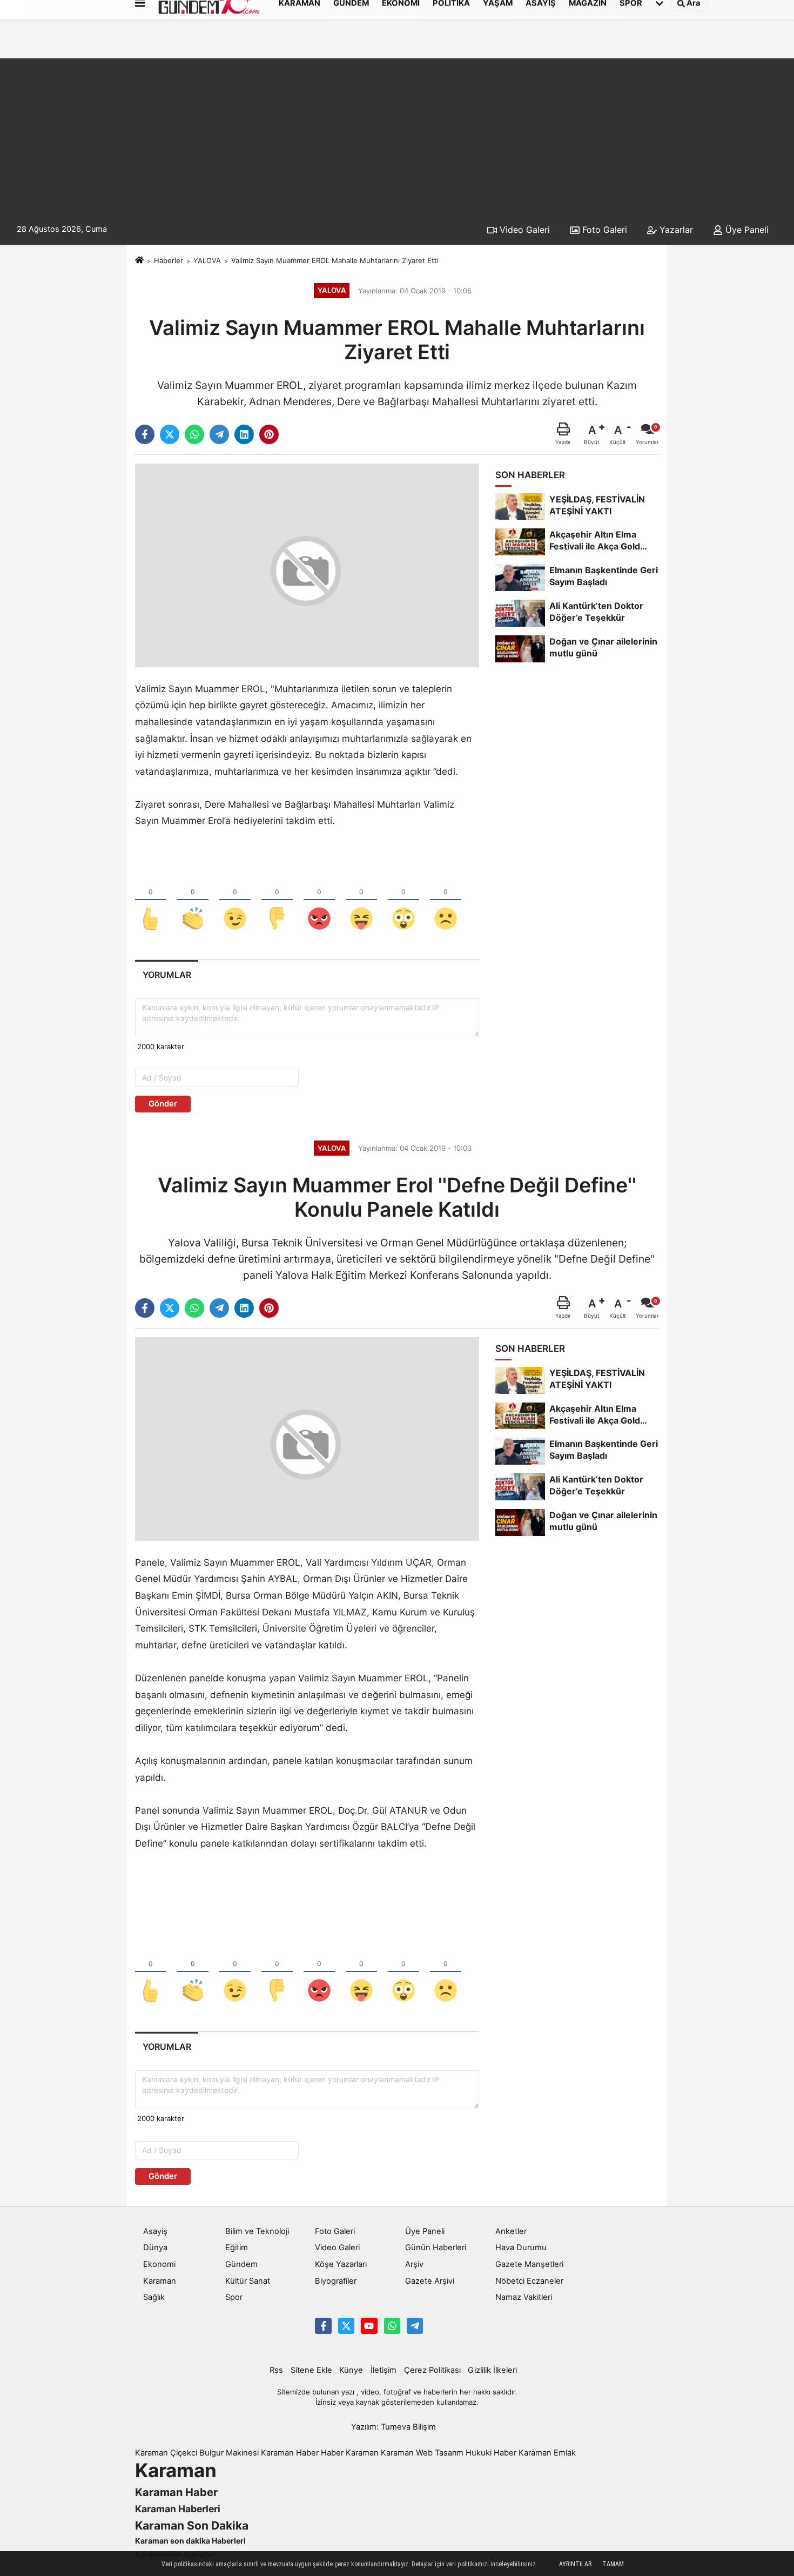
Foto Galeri (603, 230)
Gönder (163, 1104)
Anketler (511, 2231)
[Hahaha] (361, 901)
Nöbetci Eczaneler (529, 2281)
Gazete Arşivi (430, 2281)
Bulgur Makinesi (229, 2453)
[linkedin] (244, 434)
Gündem (241, 2264)
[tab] (167, 975)
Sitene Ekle (311, 2370)
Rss (276, 2370)
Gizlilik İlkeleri (492, 2370)
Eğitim (237, 2248)
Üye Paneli (746, 230)
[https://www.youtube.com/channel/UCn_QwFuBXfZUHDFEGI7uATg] (369, 2326)
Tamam (613, 2564)
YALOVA (207, 260)
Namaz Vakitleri (524, 2297)
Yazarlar (675, 230)
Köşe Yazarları (341, 2264)
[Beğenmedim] (277, 901)
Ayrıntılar (575, 2564)
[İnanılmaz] (403, 901)
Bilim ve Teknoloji (257, 2231)
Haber (332, 2453)
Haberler (169, 260)
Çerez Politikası (432, 2370)
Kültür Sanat (248, 2281)
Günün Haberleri (436, 2248)
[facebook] (145, 434)
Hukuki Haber (491, 2453)
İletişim (383, 2370)
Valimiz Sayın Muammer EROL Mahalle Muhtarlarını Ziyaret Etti (335, 260)
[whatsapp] (194, 434)
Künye (351, 2370)
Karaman (160, 2281)
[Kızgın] (319, 901)
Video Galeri (523, 230)
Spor (234, 2297)
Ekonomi (159, 2264)
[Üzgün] (446, 901)
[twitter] (170, 434)
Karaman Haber (290, 2453)
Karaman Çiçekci (166, 2453)
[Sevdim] (235, 901)
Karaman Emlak (547, 2453)
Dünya (155, 2248)
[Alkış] (193, 901)
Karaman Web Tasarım (422, 2453)
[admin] (415, 2326)
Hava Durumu (521, 2248)
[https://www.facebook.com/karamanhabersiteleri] (323, 2326)
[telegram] (219, 434)
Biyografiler (336, 2281)
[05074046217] (392, 2326)
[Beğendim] (151, 901)
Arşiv (414, 2264)
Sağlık (154, 2297)
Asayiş (155, 2231)
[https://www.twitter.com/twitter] (346, 2326)
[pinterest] (269, 434)
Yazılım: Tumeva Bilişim (393, 2427)
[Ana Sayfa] (139, 260)
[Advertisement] (397, 134)
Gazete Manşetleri (529, 2264)
